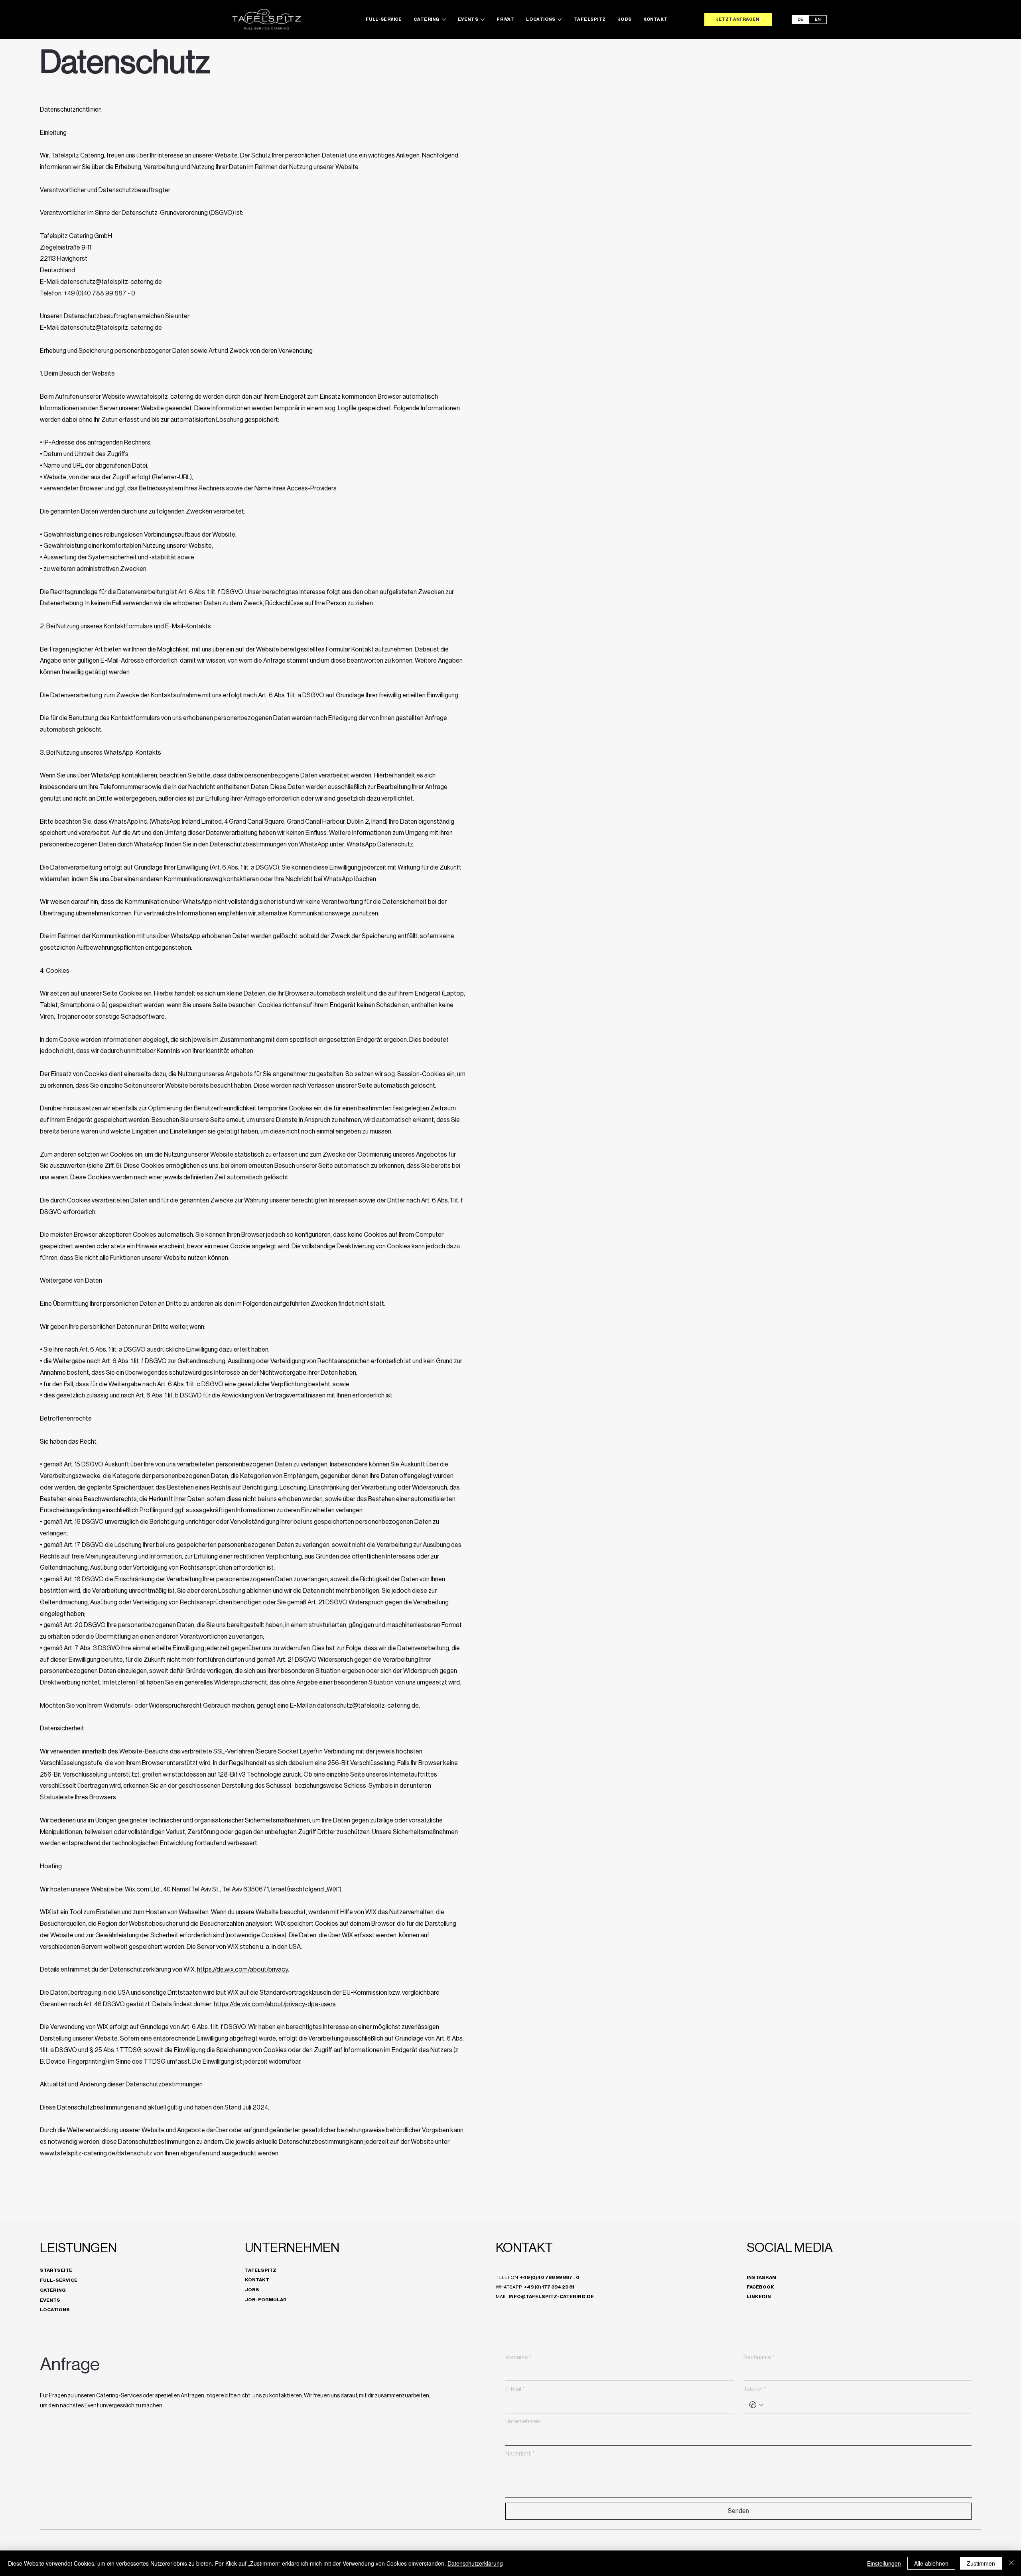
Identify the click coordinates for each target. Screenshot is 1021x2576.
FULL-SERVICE (59, 2280)
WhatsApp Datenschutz (380, 844)
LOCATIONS (55, 2310)
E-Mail (515, 2389)
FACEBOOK (760, 2287)
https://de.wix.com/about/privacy (242, 1970)
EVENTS (50, 2300)
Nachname (759, 2358)
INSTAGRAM (762, 2277)
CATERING (53, 2290)
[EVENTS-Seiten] (483, 20)
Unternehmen (523, 2422)
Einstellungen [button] (884, 2563)
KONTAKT (257, 2280)
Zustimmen (981, 2563)
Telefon (755, 2389)
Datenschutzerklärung (475, 2563)
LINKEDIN (759, 2297)
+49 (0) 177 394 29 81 (549, 2287)
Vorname (518, 2358)
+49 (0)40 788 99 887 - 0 (550, 2277)
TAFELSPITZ (261, 2270)
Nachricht (520, 2454)
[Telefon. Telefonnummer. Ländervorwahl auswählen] (756, 2405)
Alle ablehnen (931, 2563)
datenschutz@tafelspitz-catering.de (111, 282)
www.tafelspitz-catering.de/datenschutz (96, 2153)
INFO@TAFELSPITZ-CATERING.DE (551, 2297)
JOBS (252, 2290)
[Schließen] (1011, 2563)
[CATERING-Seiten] (444, 20)
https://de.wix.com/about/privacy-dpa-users (275, 2004)
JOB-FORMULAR (266, 2300)
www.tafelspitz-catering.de (164, 397)
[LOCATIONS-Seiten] (560, 20)
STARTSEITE (56, 2270)
